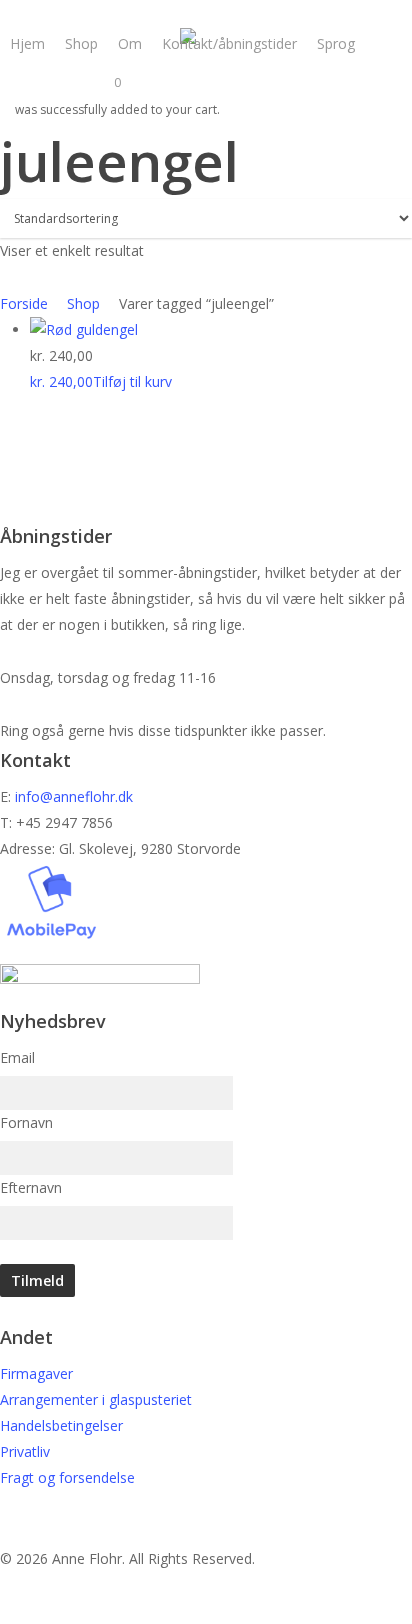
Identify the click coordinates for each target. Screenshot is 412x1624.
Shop (83, 303)
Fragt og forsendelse (67, 1477)
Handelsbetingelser (61, 1425)
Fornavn (26, 1122)
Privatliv (25, 1451)
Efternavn (31, 1187)
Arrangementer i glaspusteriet (96, 1399)
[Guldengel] (84, 329)
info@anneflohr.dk (74, 796)
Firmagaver (36, 1373)
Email (17, 1057)
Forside (24, 303)
